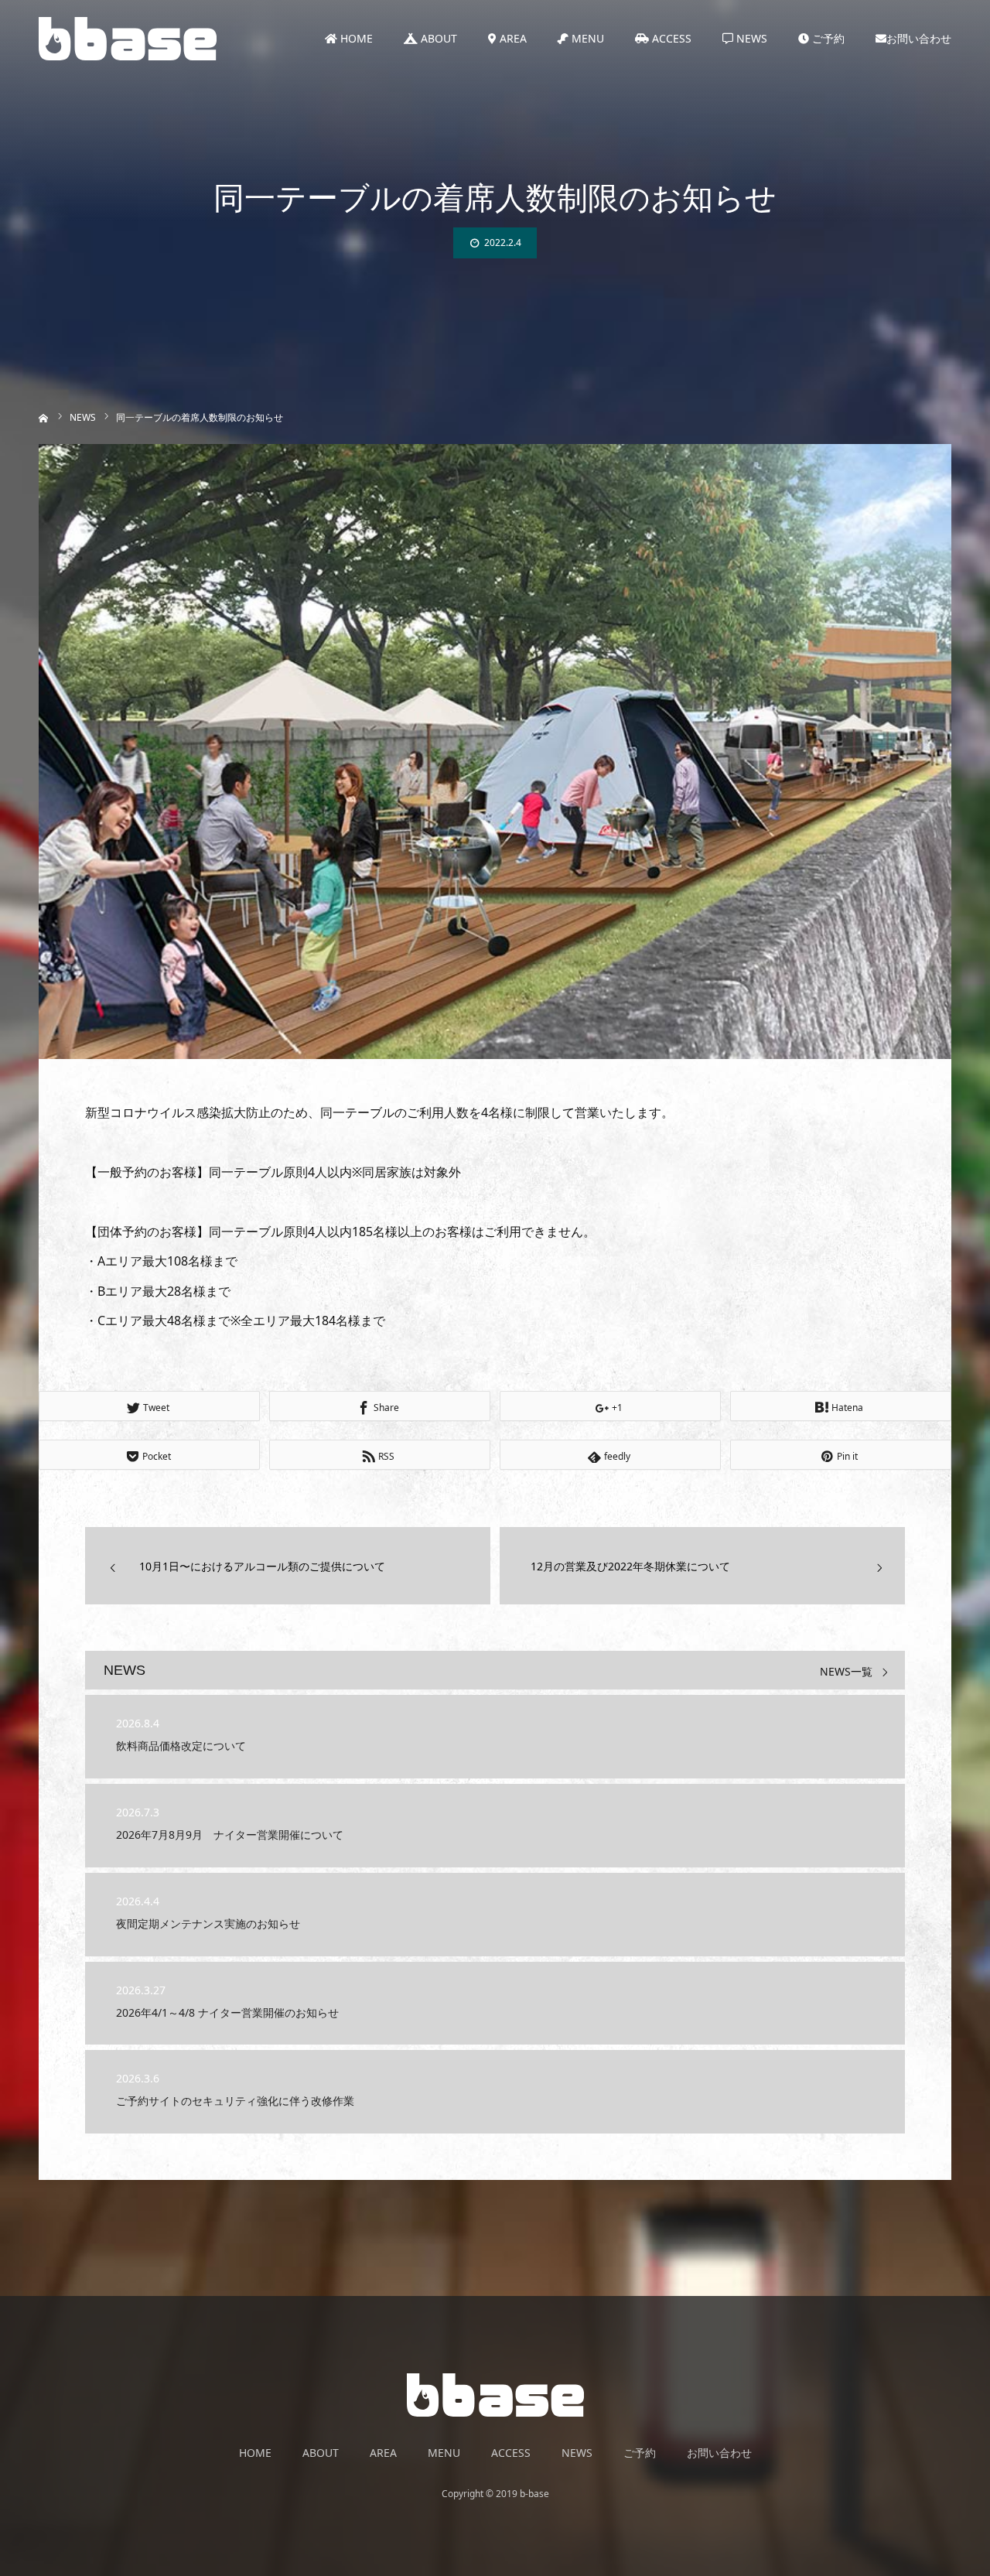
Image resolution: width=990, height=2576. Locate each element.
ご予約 (827, 38)
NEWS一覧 (846, 1672)
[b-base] (128, 39)
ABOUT (437, 38)
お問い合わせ (919, 38)
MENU (586, 38)
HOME (355, 38)
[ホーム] (44, 417)
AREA (512, 38)
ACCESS (670, 38)
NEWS (750, 38)
